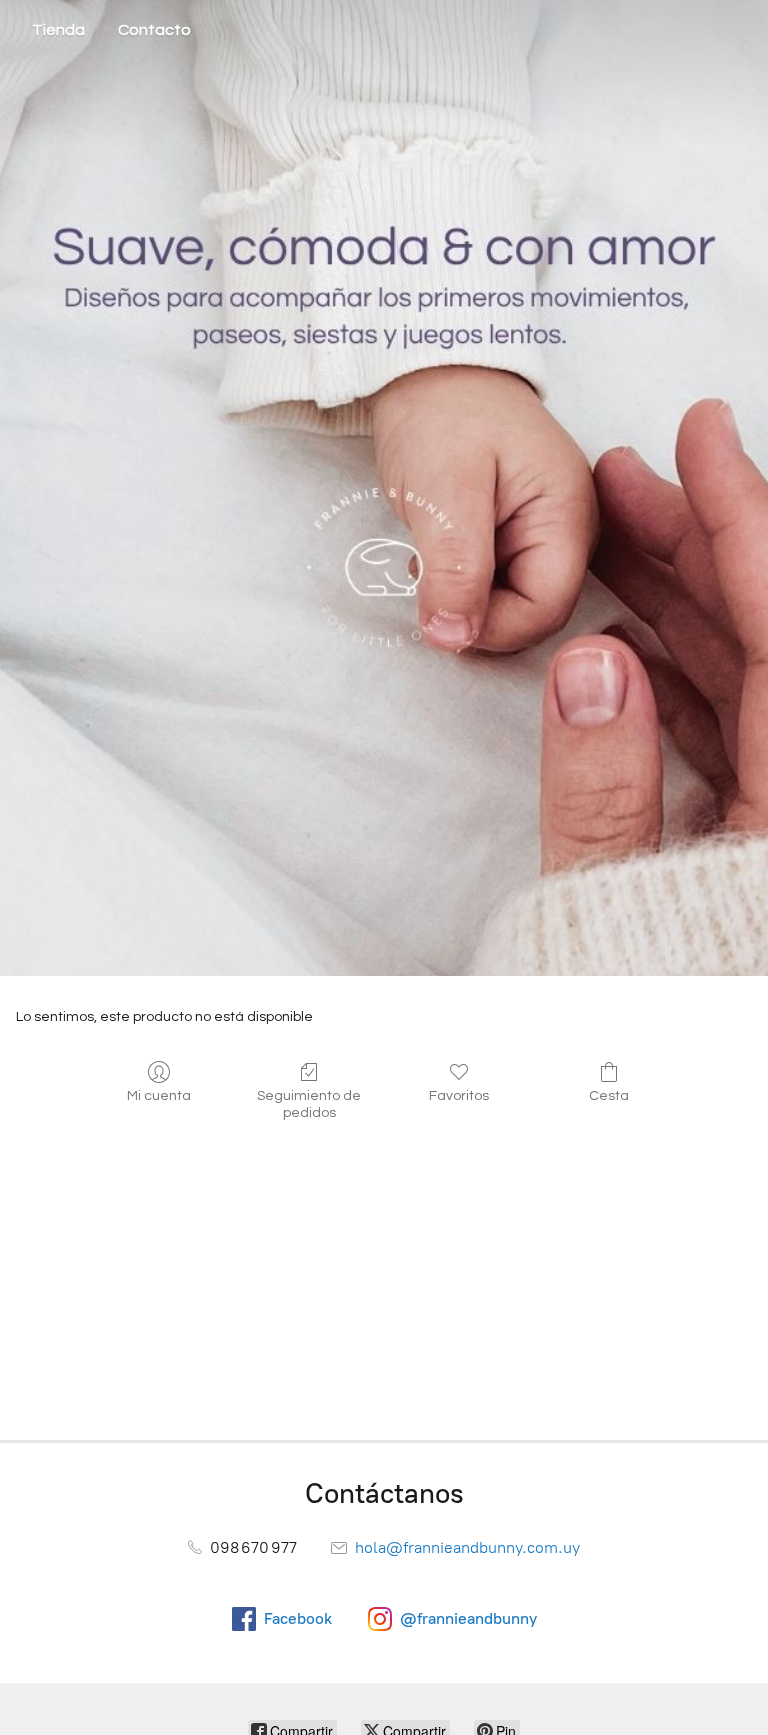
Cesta (609, 1096)
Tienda (58, 30)
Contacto (154, 30)
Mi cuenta (159, 1096)
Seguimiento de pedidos (309, 1104)
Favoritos (459, 1096)
